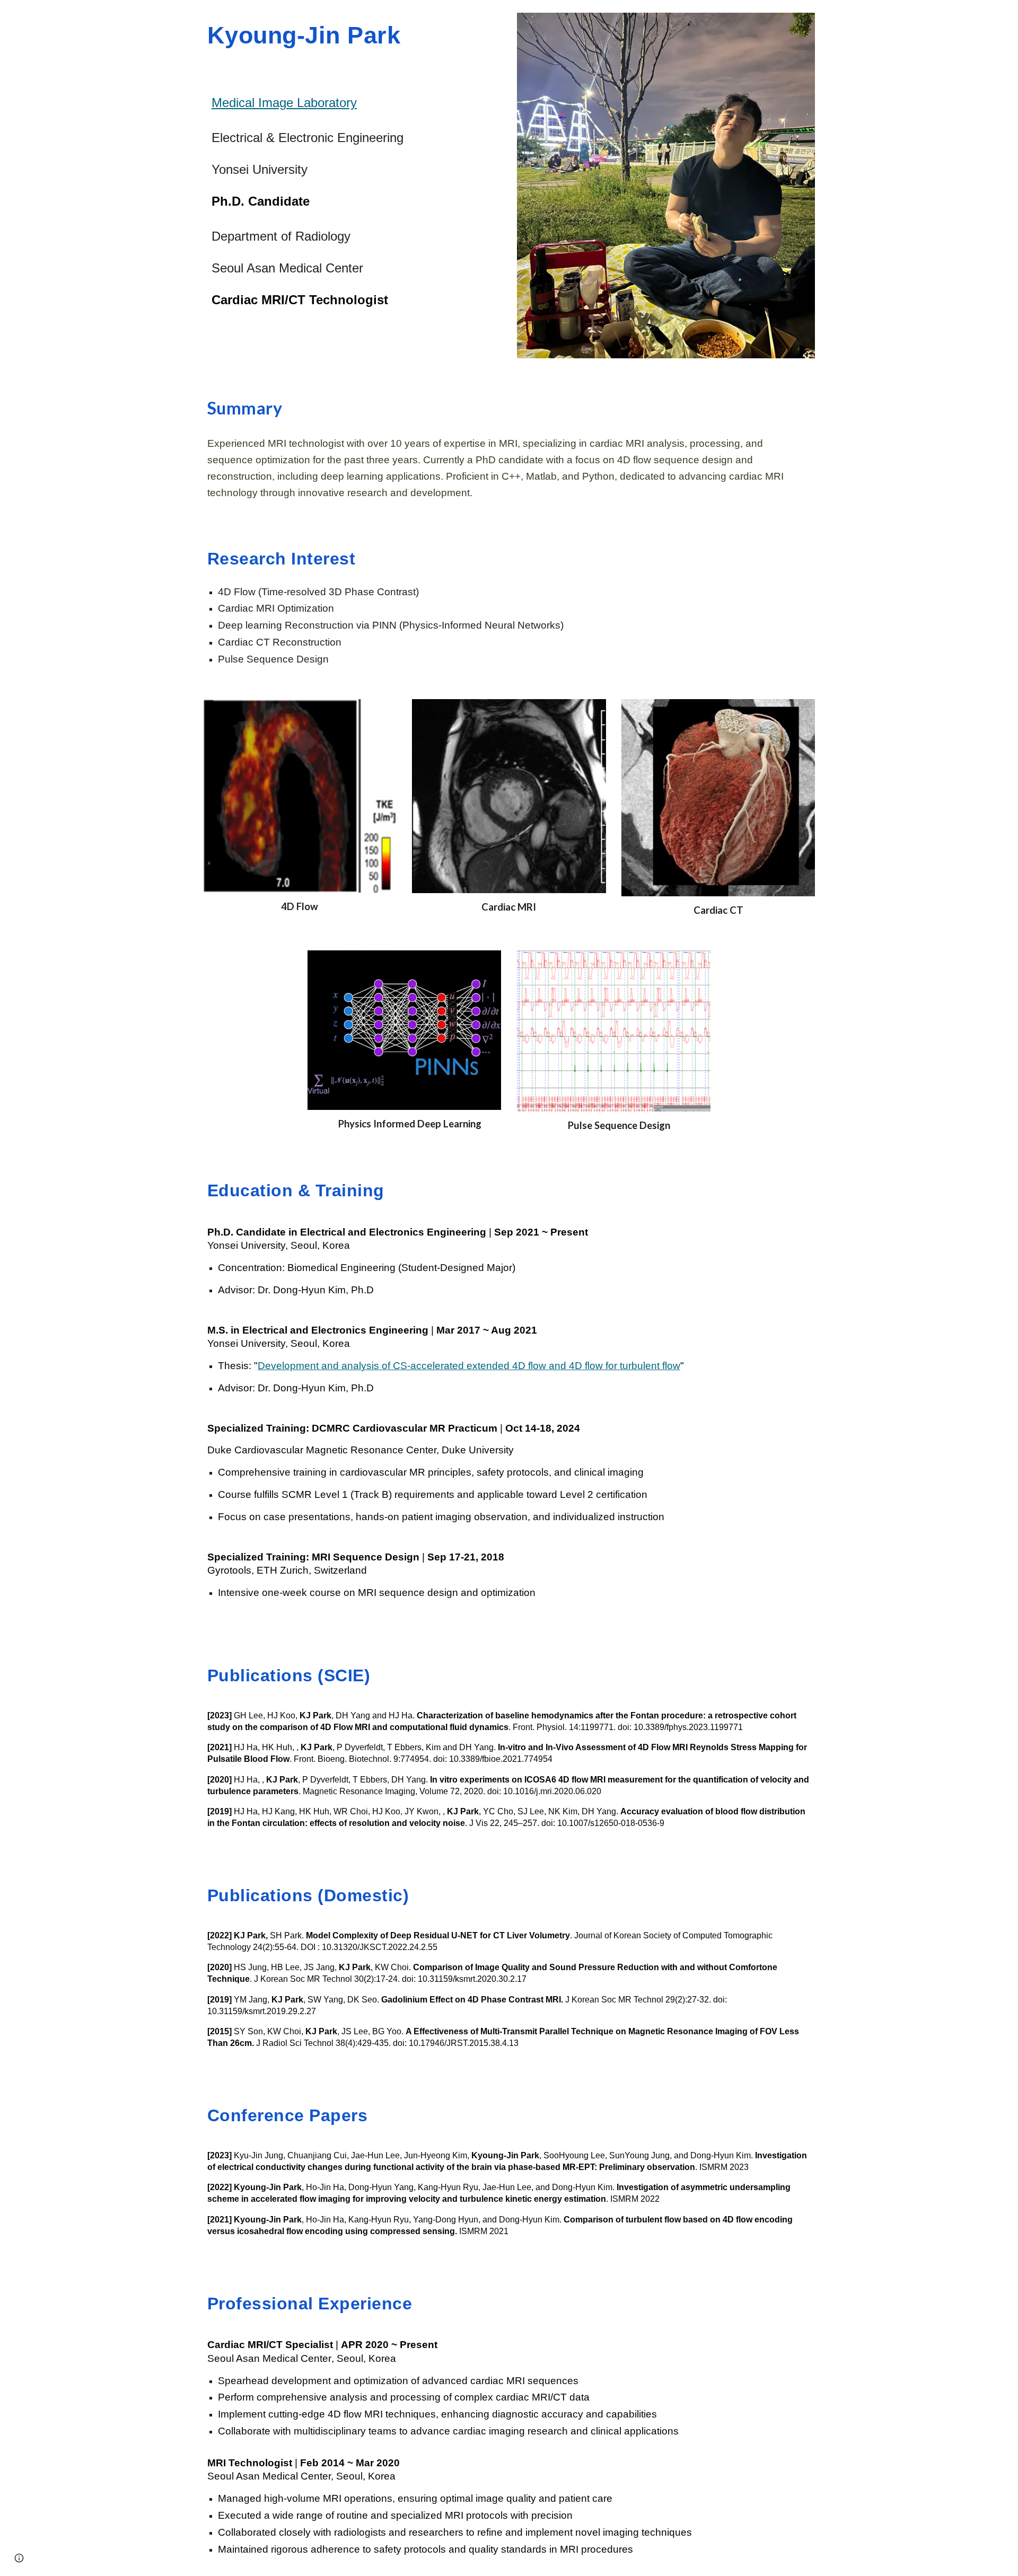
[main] (352, 35)
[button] (19, 2558)
